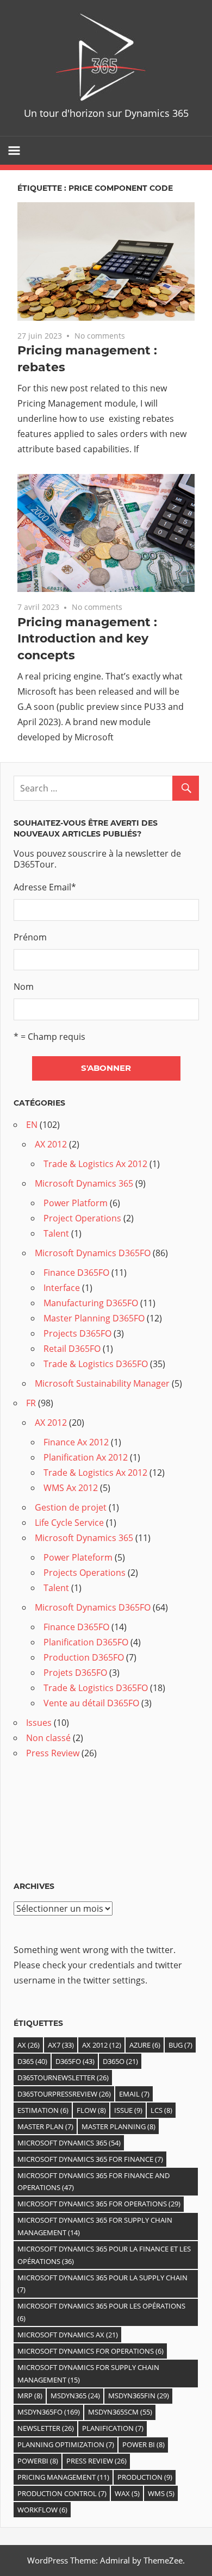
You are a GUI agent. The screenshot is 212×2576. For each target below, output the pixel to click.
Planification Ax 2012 (86, 1457)
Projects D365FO (77, 1333)
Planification (113, 2428)
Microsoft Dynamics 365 (84, 1183)
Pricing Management (63, 2477)
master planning (119, 2126)
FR (31, 1403)
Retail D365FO (72, 1349)
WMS (161, 2493)
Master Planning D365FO (94, 1318)
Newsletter (46, 2428)
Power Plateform (78, 1557)
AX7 (61, 2045)
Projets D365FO (75, 1673)
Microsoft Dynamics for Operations (91, 2351)
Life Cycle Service (69, 1523)
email (134, 2094)
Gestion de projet (71, 1507)
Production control (62, 2493)
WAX (127, 2493)
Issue (128, 2110)
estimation (43, 2110)
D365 (32, 2061)
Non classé (48, 1738)
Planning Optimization (66, 2444)
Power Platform (76, 1203)
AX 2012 (51, 1144)
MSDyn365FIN (139, 2396)
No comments (100, 336)
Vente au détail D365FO (91, 1703)
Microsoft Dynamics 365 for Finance (90, 2159)
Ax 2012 (102, 2045)
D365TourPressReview (64, 2094)
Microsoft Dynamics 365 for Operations (99, 2204)
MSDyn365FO (49, 2412)
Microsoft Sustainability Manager (102, 1383)
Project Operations (82, 1218)
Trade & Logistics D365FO (96, 1364)
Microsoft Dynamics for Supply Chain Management (88, 2374)
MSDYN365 (75, 2396)
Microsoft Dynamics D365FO (93, 1253)
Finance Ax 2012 (76, 1442)
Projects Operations (85, 1573)
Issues (39, 1723)
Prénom (30, 937)
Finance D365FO (76, 1273)
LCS (161, 2110)
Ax (29, 2045)
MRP (30, 2396)
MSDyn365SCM (120, 2412)
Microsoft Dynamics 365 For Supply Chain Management (95, 2226)
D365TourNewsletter (63, 2078)
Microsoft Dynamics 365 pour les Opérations (101, 2312)
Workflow (42, 2510)
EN (32, 1125)
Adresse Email (45, 887)
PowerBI (38, 2461)
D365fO (75, 2061)
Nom (24, 987)
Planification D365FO (86, 1642)
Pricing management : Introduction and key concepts (87, 639)
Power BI (144, 2444)
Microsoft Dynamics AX (68, 2335)
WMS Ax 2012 (71, 1488)
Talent (56, 1233)
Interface (62, 1288)
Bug (180, 2045)
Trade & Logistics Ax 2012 (95, 1164)
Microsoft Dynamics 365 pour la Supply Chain (102, 2284)
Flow (91, 2110)
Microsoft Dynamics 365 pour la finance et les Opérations (104, 2255)
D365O (120, 2061)
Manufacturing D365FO (91, 1303)
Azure (145, 2045)
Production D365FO (84, 1657)
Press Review (53, 1753)
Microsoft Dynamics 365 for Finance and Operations (93, 2182)
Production (145, 2477)
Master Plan (45, 2126)
